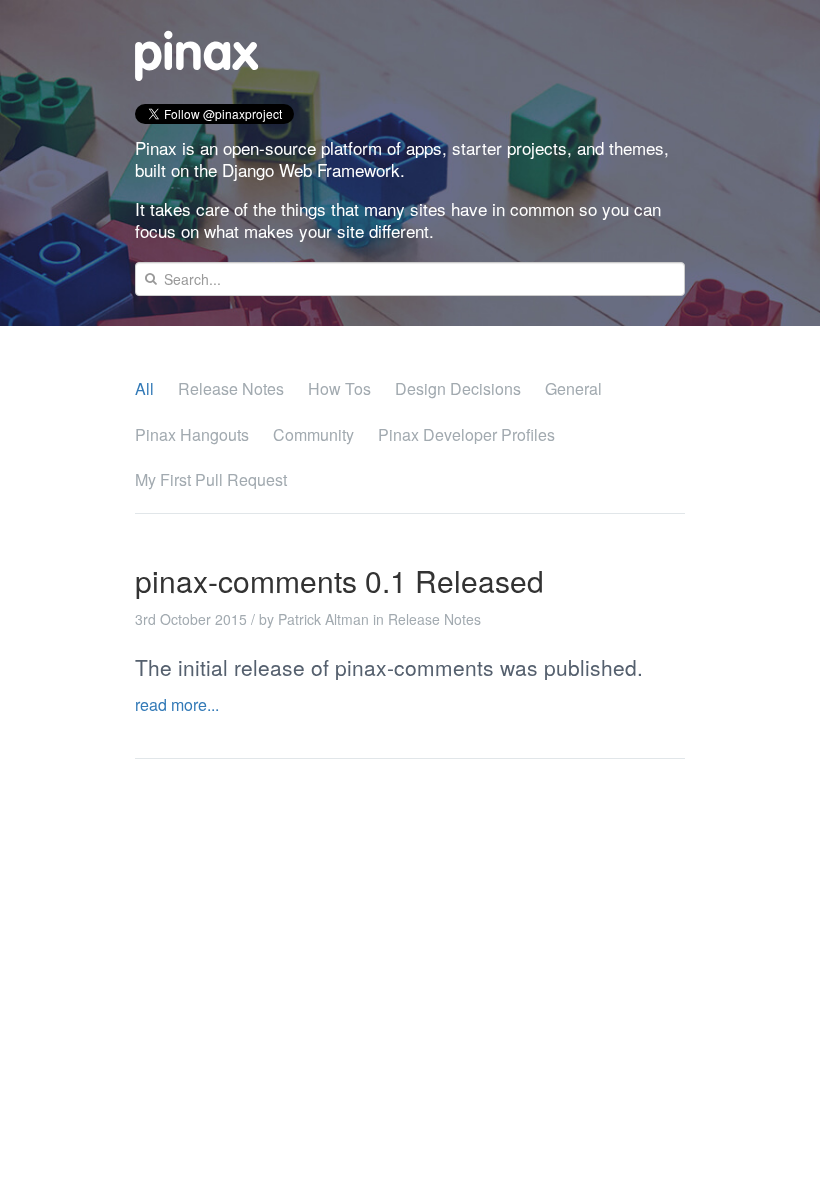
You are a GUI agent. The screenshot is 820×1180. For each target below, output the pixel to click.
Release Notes (231, 388)
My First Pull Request (211, 479)
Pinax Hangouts (192, 434)
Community (313, 434)
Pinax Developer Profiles (466, 434)
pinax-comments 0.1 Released (339, 580)
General (573, 388)
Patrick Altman (323, 619)
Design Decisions (458, 388)
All (144, 388)
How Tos (339, 388)
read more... (177, 704)
